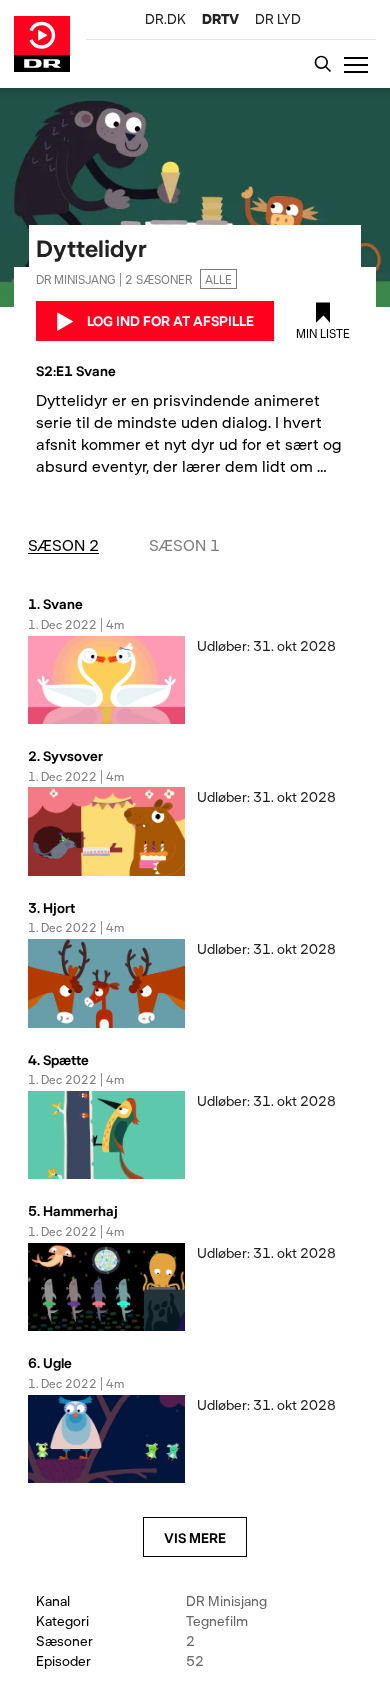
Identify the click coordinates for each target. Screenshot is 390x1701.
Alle (218, 279)
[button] (360, 64)
